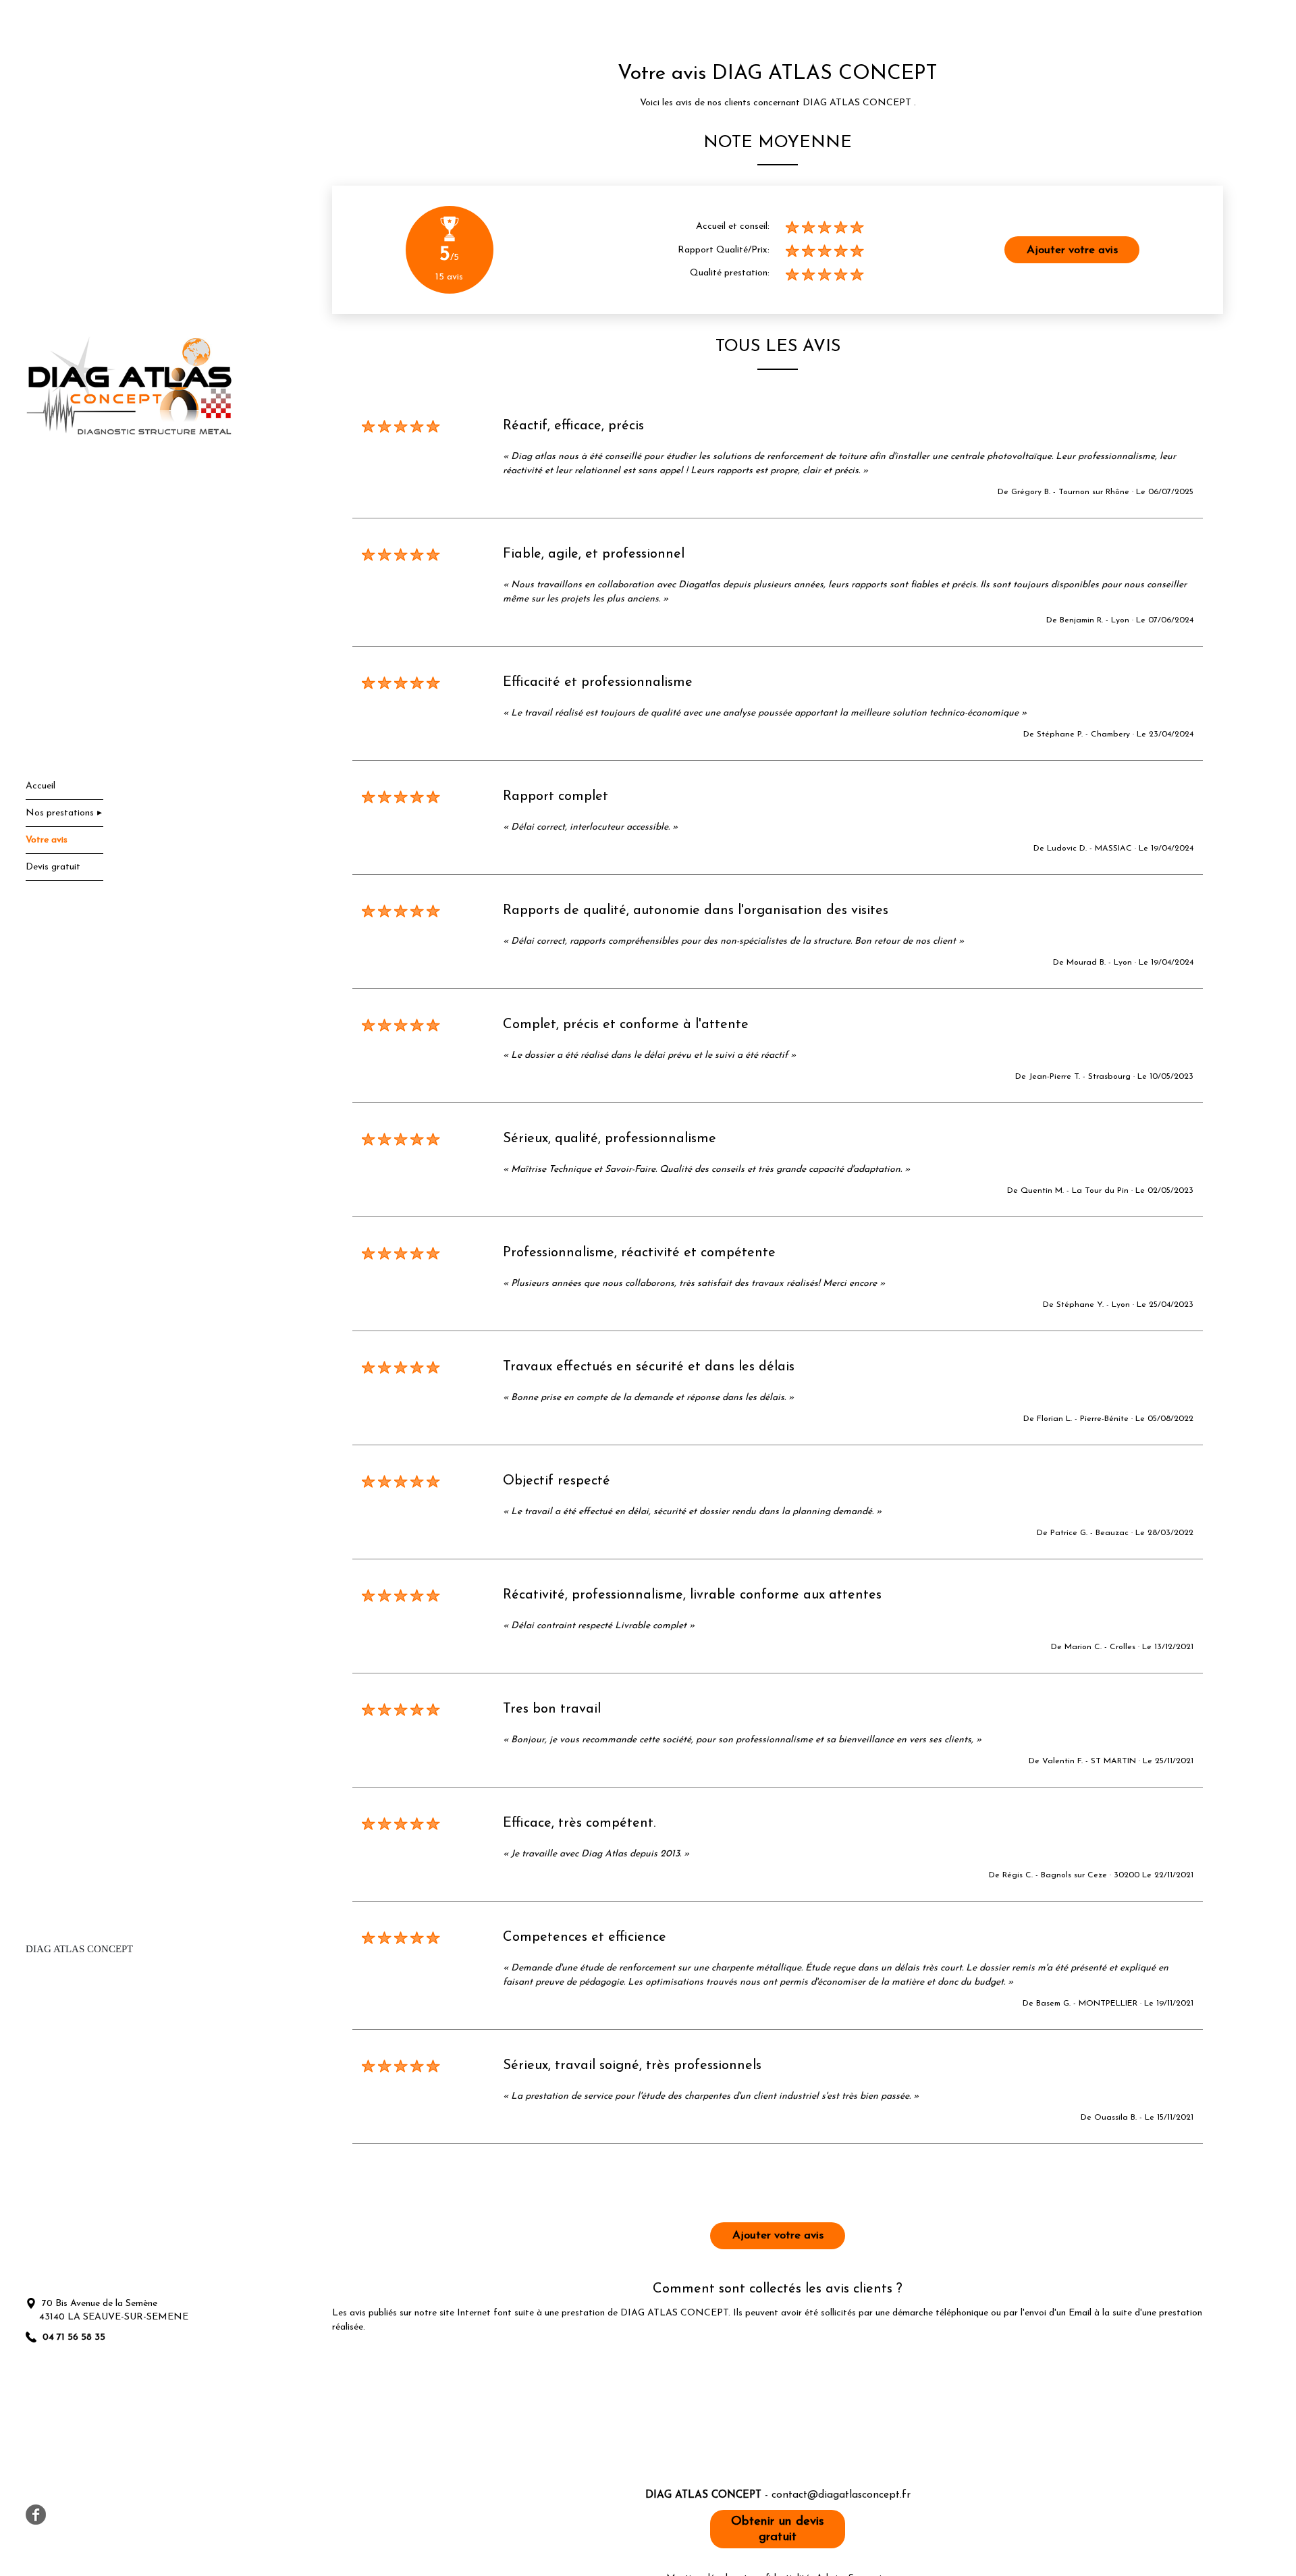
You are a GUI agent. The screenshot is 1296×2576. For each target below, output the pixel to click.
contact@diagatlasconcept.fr (841, 2495)
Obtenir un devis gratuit (778, 2529)
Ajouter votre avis (1072, 250)
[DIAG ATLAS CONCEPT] (129, 386)
